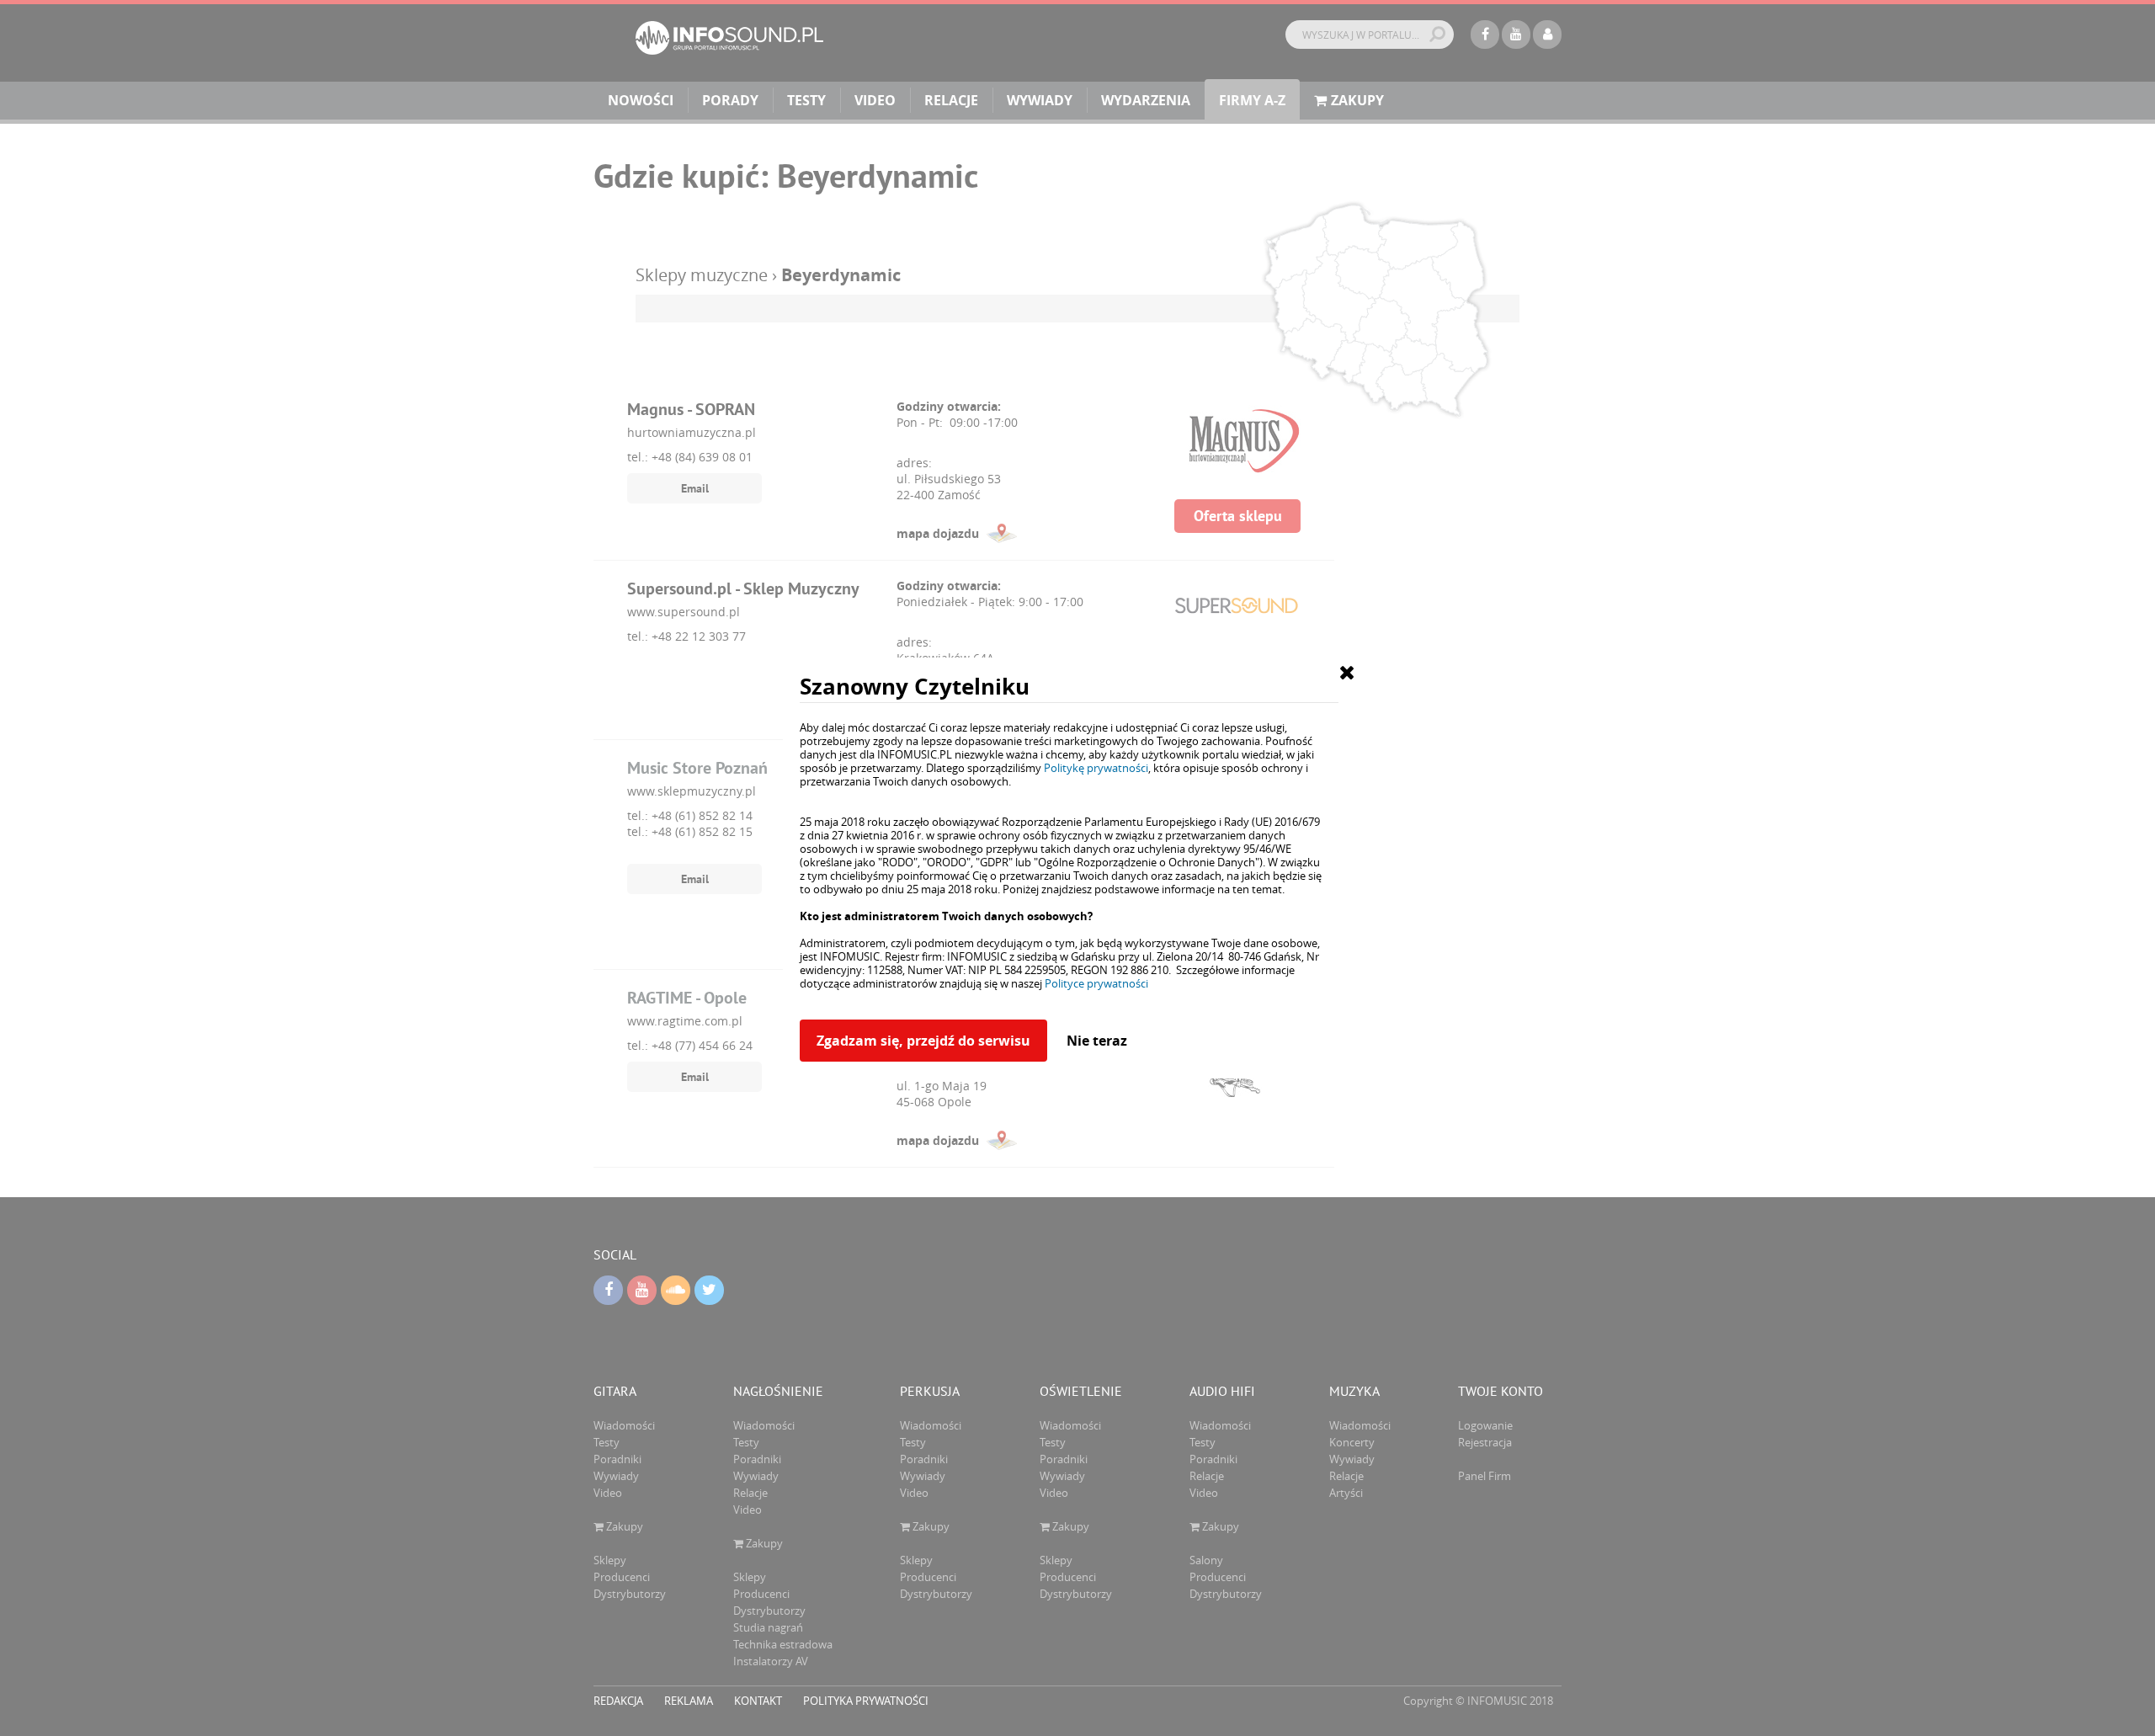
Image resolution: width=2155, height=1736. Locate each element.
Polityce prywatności (1096, 983)
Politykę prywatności (1096, 768)
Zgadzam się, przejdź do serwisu (923, 1041)
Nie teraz (1097, 1041)
